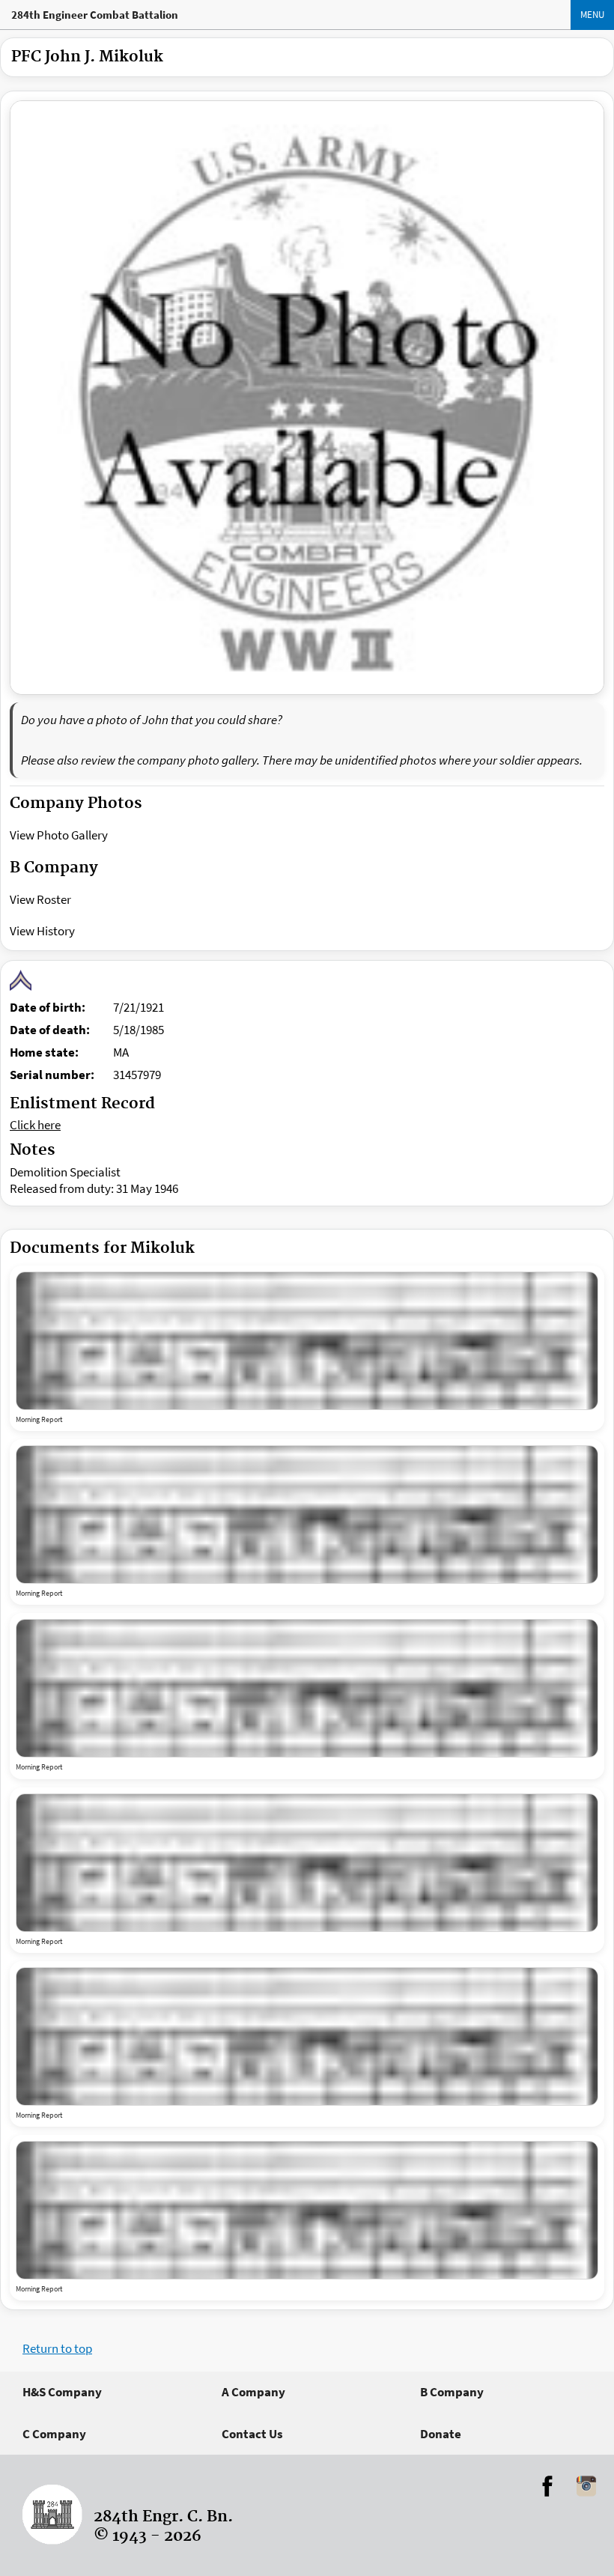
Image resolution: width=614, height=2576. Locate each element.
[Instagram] (586, 2486)
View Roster (40, 899)
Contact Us (252, 2434)
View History (42, 931)
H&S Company (62, 2392)
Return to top (57, 2348)
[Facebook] (547, 2486)
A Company (253, 2392)
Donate (441, 2434)
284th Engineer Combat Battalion (95, 15)
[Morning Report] (307, 1341)
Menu (592, 15)
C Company (54, 2434)
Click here (35, 1125)
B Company (452, 2392)
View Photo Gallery (59, 835)
